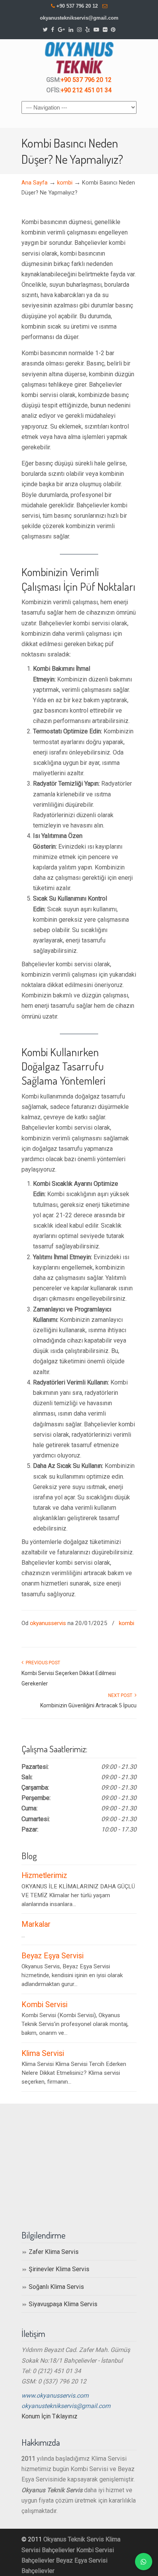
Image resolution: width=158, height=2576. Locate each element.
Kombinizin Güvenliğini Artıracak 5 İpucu (88, 1705)
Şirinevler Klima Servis (59, 2269)
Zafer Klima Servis (54, 2252)
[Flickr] (105, 30)
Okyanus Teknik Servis (74, 2539)
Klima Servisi (43, 2053)
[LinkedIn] (71, 30)
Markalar (36, 1924)
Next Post (121, 1695)
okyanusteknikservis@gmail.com (79, 18)
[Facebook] (53, 30)
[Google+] (61, 30)
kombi (65, 183)
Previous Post (42, 1663)
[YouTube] (96, 30)
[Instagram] (79, 30)
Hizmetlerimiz (44, 1875)
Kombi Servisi (44, 2005)
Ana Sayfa (35, 183)
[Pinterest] (114, 30)
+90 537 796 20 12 (77, 6)
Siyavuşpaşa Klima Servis (63, 2304)
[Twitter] (45, 30)
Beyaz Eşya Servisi (53, 1956)
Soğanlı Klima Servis (56, 2287)
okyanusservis (48, 1623)
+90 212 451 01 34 (86, 90)
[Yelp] (87, 30)
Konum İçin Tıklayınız (49, 2416)
